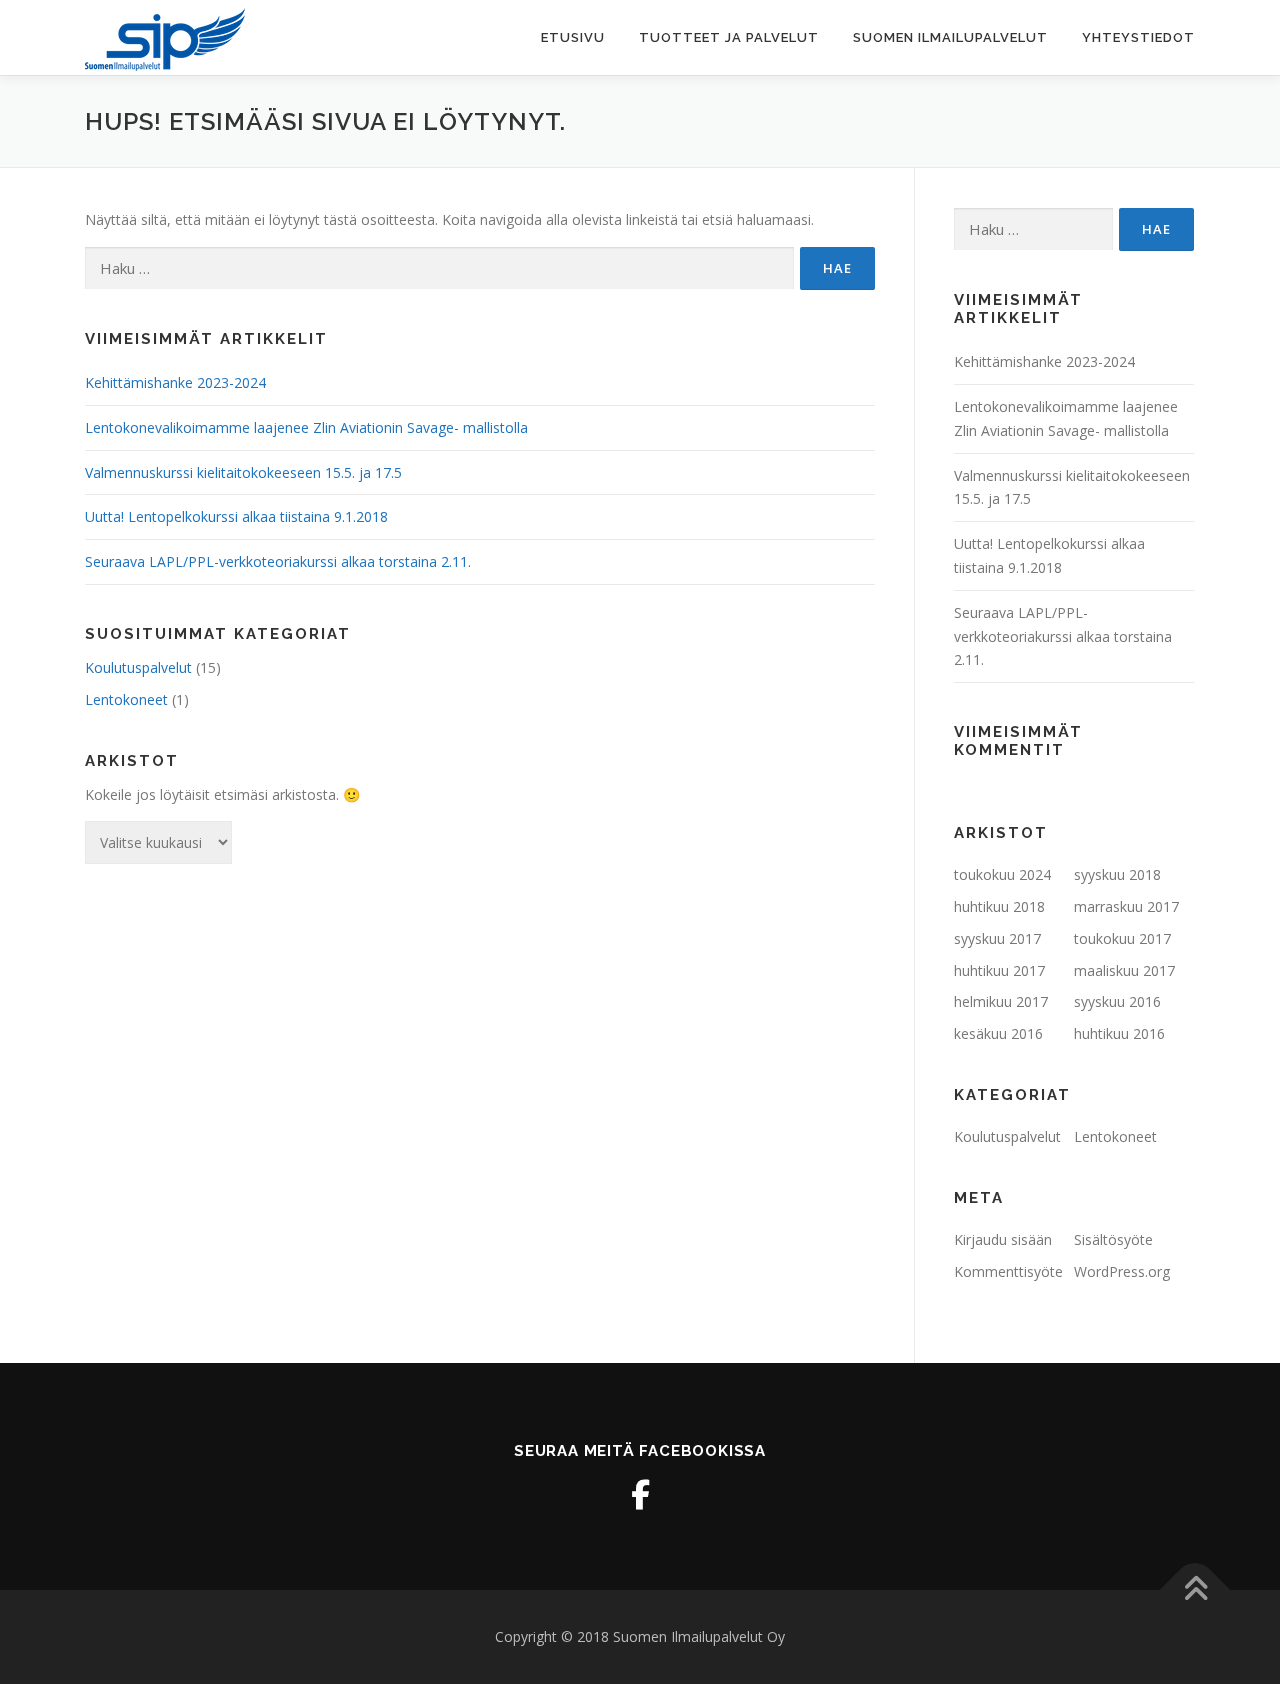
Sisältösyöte (1113, 1239)
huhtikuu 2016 (1119, 1033)
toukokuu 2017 (1122, 938)
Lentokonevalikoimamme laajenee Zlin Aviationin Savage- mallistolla (306, 427)
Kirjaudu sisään (1003, 1239)
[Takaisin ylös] (1195, 1589)
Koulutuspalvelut (138, 667)
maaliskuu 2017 (1124, 970)
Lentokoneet (126, 699)
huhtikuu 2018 (999, 906)
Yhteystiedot (1138, 37)
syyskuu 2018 (1117, 874)
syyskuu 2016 (1117, 1001)
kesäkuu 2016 (998, 1033)
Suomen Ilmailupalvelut (950, 37)
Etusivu (573, 37)
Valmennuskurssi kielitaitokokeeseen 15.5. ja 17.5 (243, 472)
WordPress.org (1122, 1271)
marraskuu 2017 (1126, 906)
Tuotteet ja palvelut (729, 37)
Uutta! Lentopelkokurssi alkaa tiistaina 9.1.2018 (236, 516)
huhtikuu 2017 (999, 970)
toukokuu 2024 (1002, 874)
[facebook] (640, 1495)
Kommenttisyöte (1008, 1271)
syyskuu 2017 (997, 938)
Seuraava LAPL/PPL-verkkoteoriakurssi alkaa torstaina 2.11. (278, 561)
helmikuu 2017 (1001, 1001)
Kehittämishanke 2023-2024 (175, 382)
